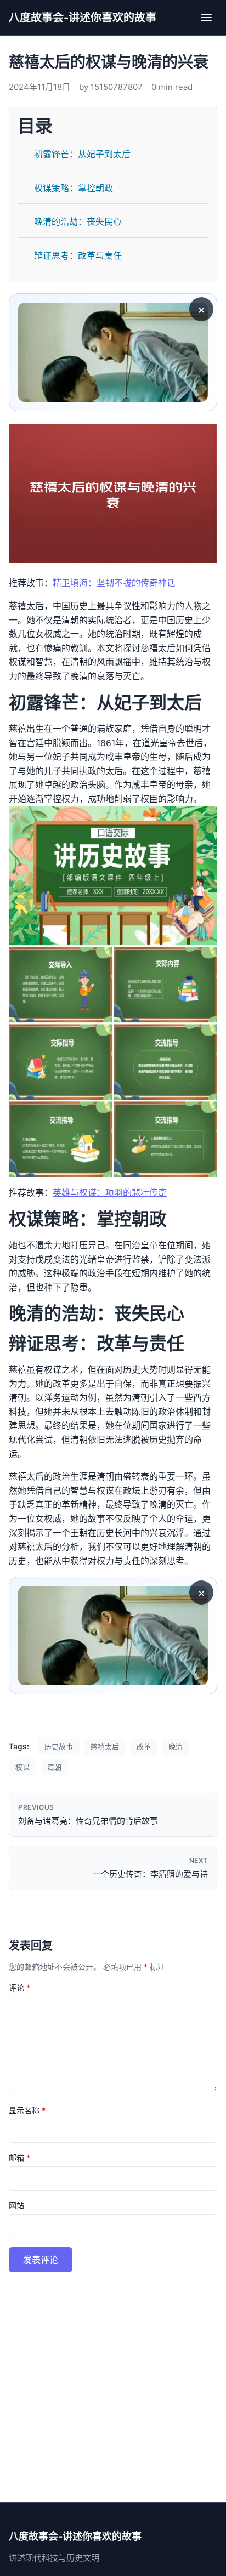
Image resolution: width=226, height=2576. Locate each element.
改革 (144, 1747)
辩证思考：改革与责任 (78, 255)
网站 (16, 2205)
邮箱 (19, 2157)
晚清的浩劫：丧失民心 (78, 221)
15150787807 (117, 87)
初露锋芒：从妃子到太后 (82, 154)
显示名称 (27, 2110)
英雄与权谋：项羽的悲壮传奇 (110, 1192)
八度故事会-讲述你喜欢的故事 (83, 18)
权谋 (22, 1767)
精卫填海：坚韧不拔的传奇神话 (114, 583)
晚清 (176, 1747)
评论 (19, 1988)
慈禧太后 (105, 1747)
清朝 (54, 1767)
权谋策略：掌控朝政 (74, 188)
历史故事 (59, 1747)
